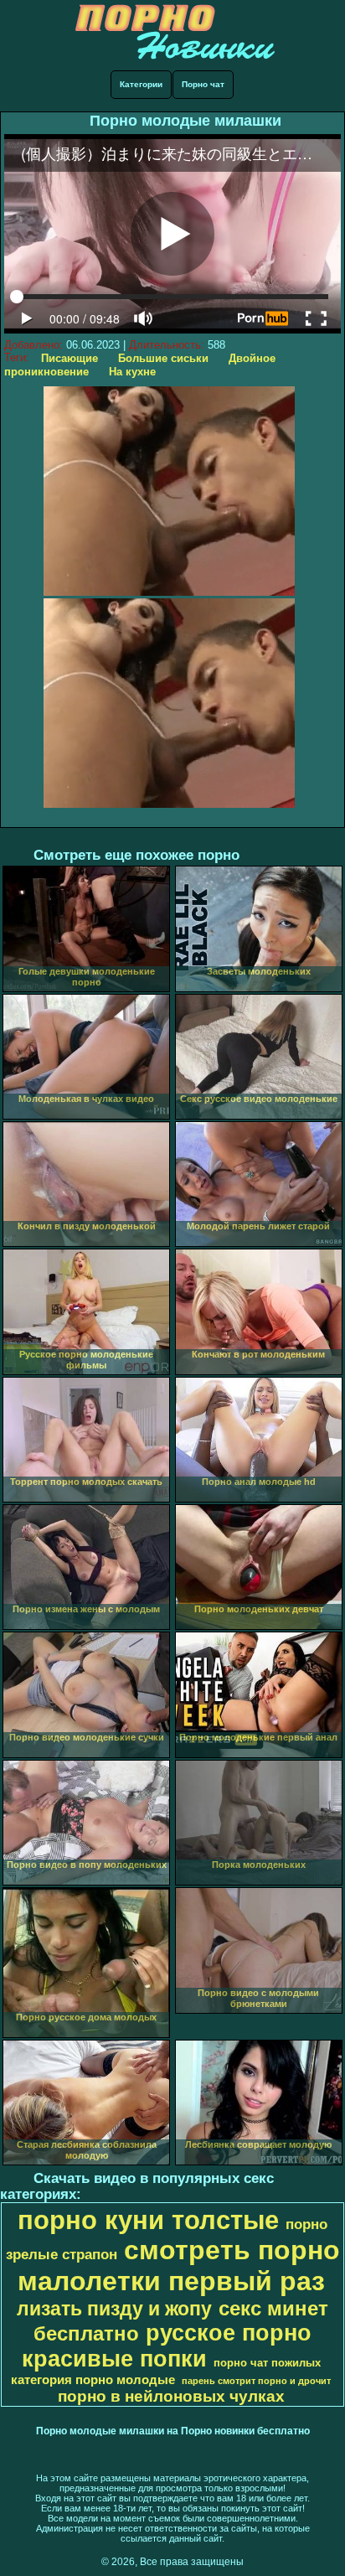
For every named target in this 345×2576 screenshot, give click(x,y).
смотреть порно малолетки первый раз (179, 2266)
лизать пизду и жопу (114, 2309)
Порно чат (203, 84)
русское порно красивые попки (167, 2346)
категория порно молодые (93, 2380)
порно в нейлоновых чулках (171, 2396)
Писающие (70, 358)
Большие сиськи (163, 358)
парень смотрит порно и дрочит (256, 2381)
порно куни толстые (148, 2220)
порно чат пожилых (267, 2363)
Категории (141, 84)
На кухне (132, 372)
